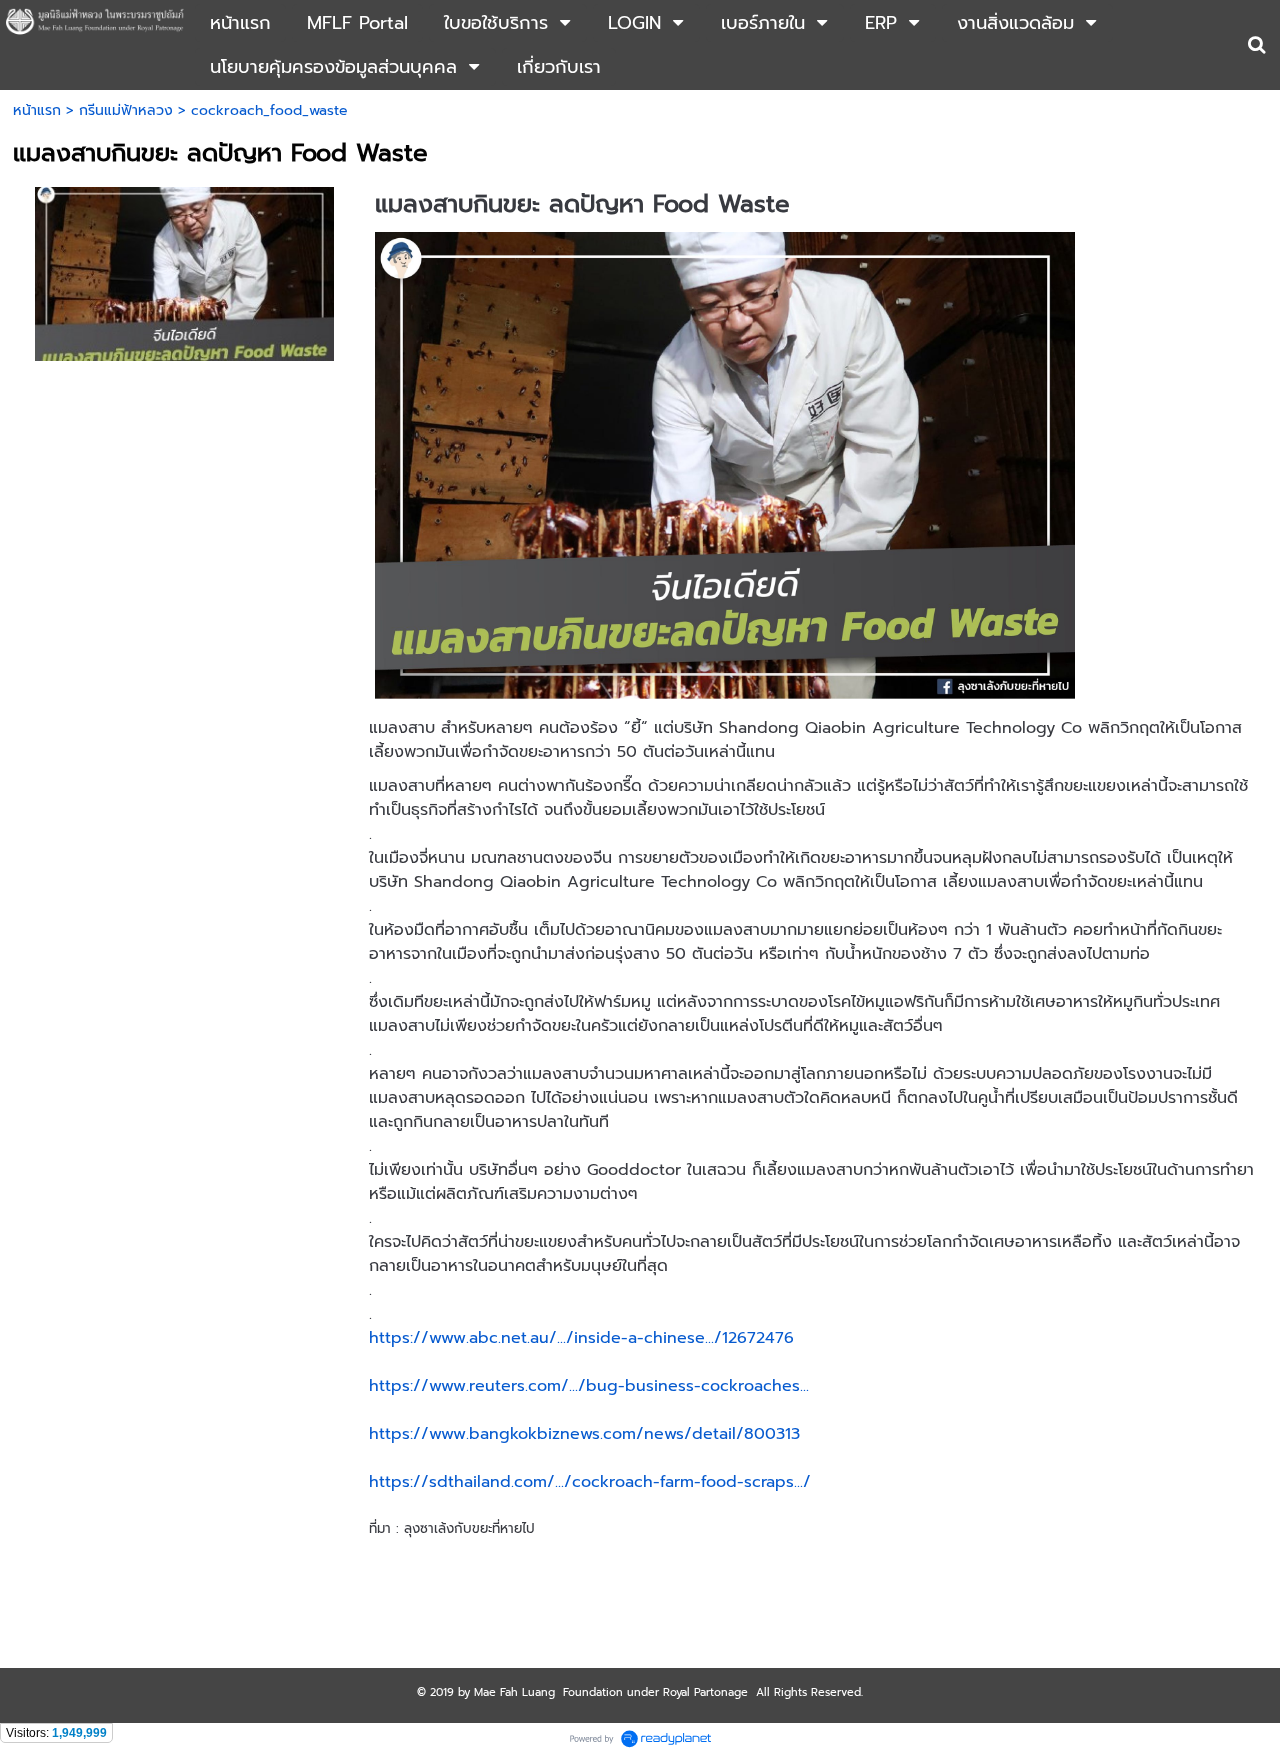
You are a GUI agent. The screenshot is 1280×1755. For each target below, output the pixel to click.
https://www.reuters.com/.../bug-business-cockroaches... (589, 1386)
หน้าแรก (37, 110)
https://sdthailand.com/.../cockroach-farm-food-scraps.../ (590, 1482)
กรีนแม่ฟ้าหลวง (126, 110)
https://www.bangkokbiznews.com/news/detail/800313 (584, 1434)
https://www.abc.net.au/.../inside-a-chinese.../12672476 (581, 1338)
